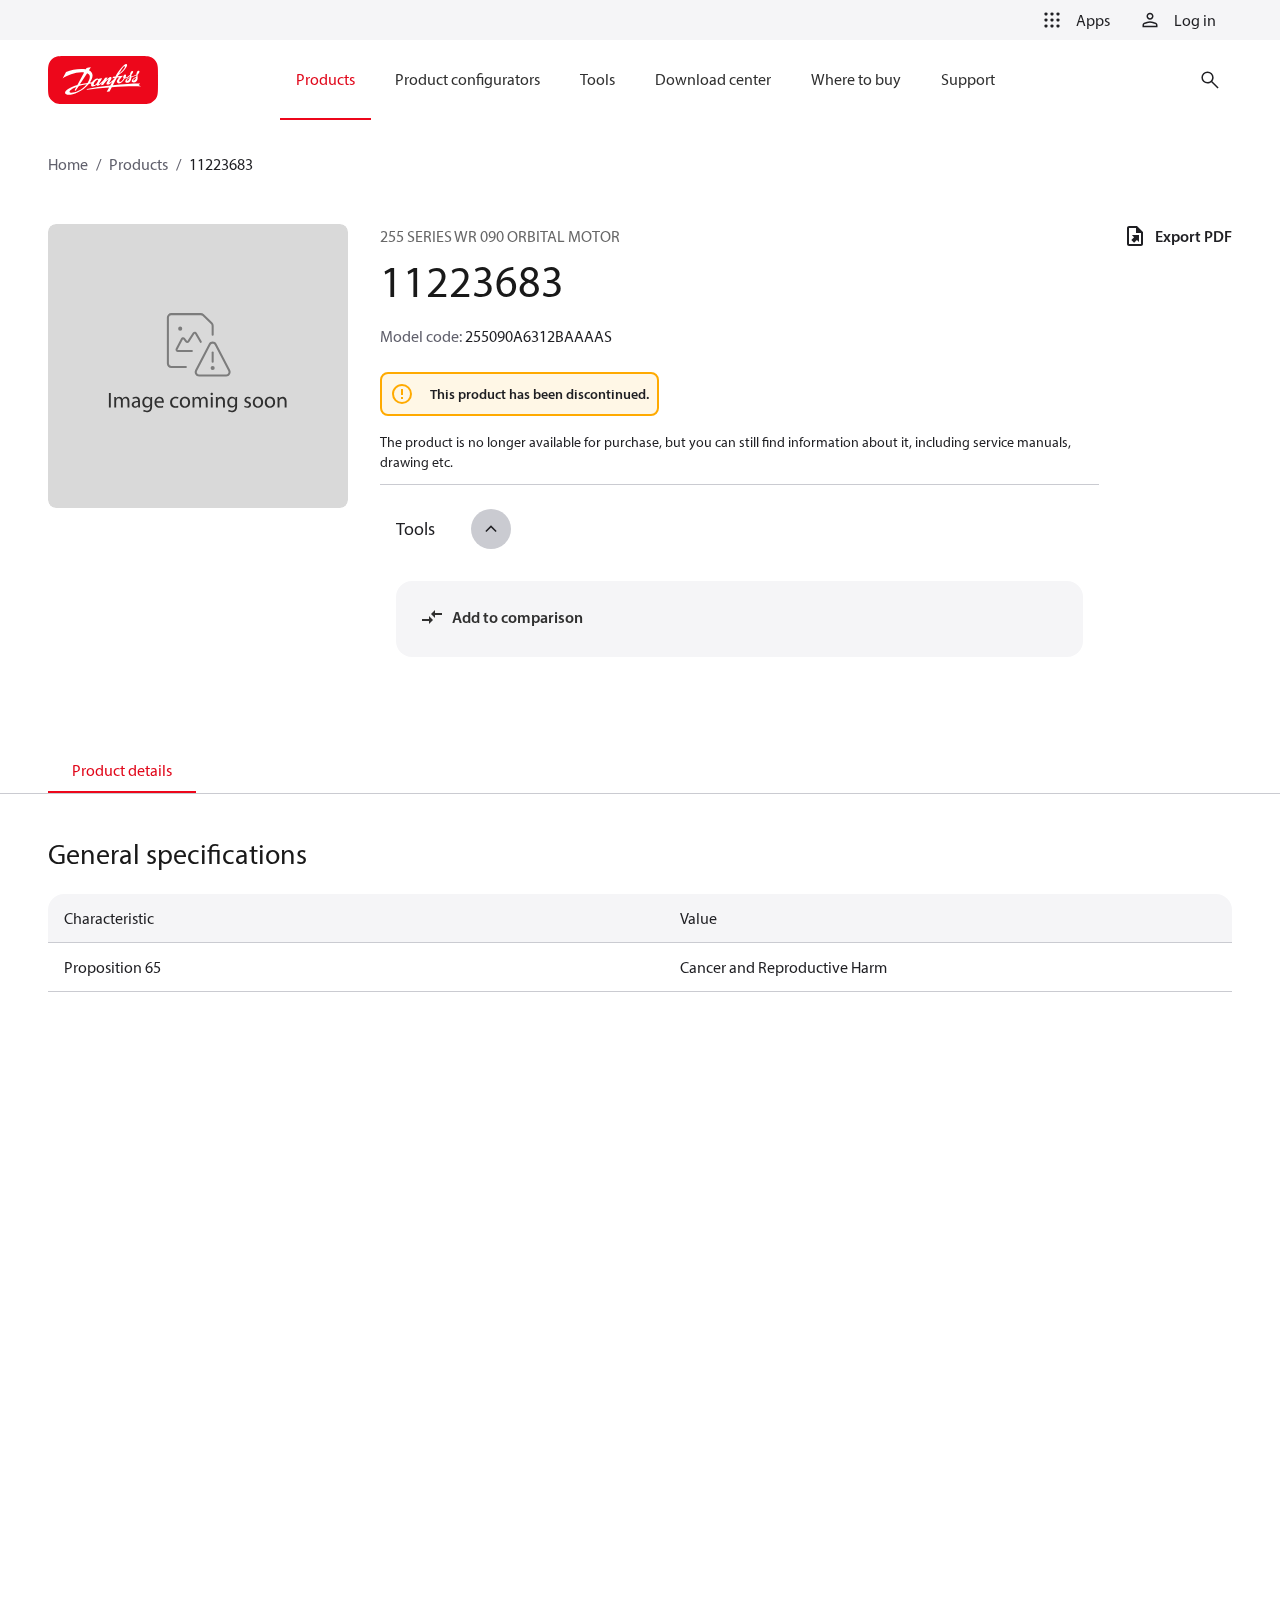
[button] (1073, 20)
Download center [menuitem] (713, 79)
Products (138, 164)
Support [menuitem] (968, 79)
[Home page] (103, 80)
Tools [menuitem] (597, 79)
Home (68, 164)
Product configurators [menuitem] (467, 79)
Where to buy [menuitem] (856, 79)
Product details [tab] (122, 770)
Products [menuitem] (325, 79)
